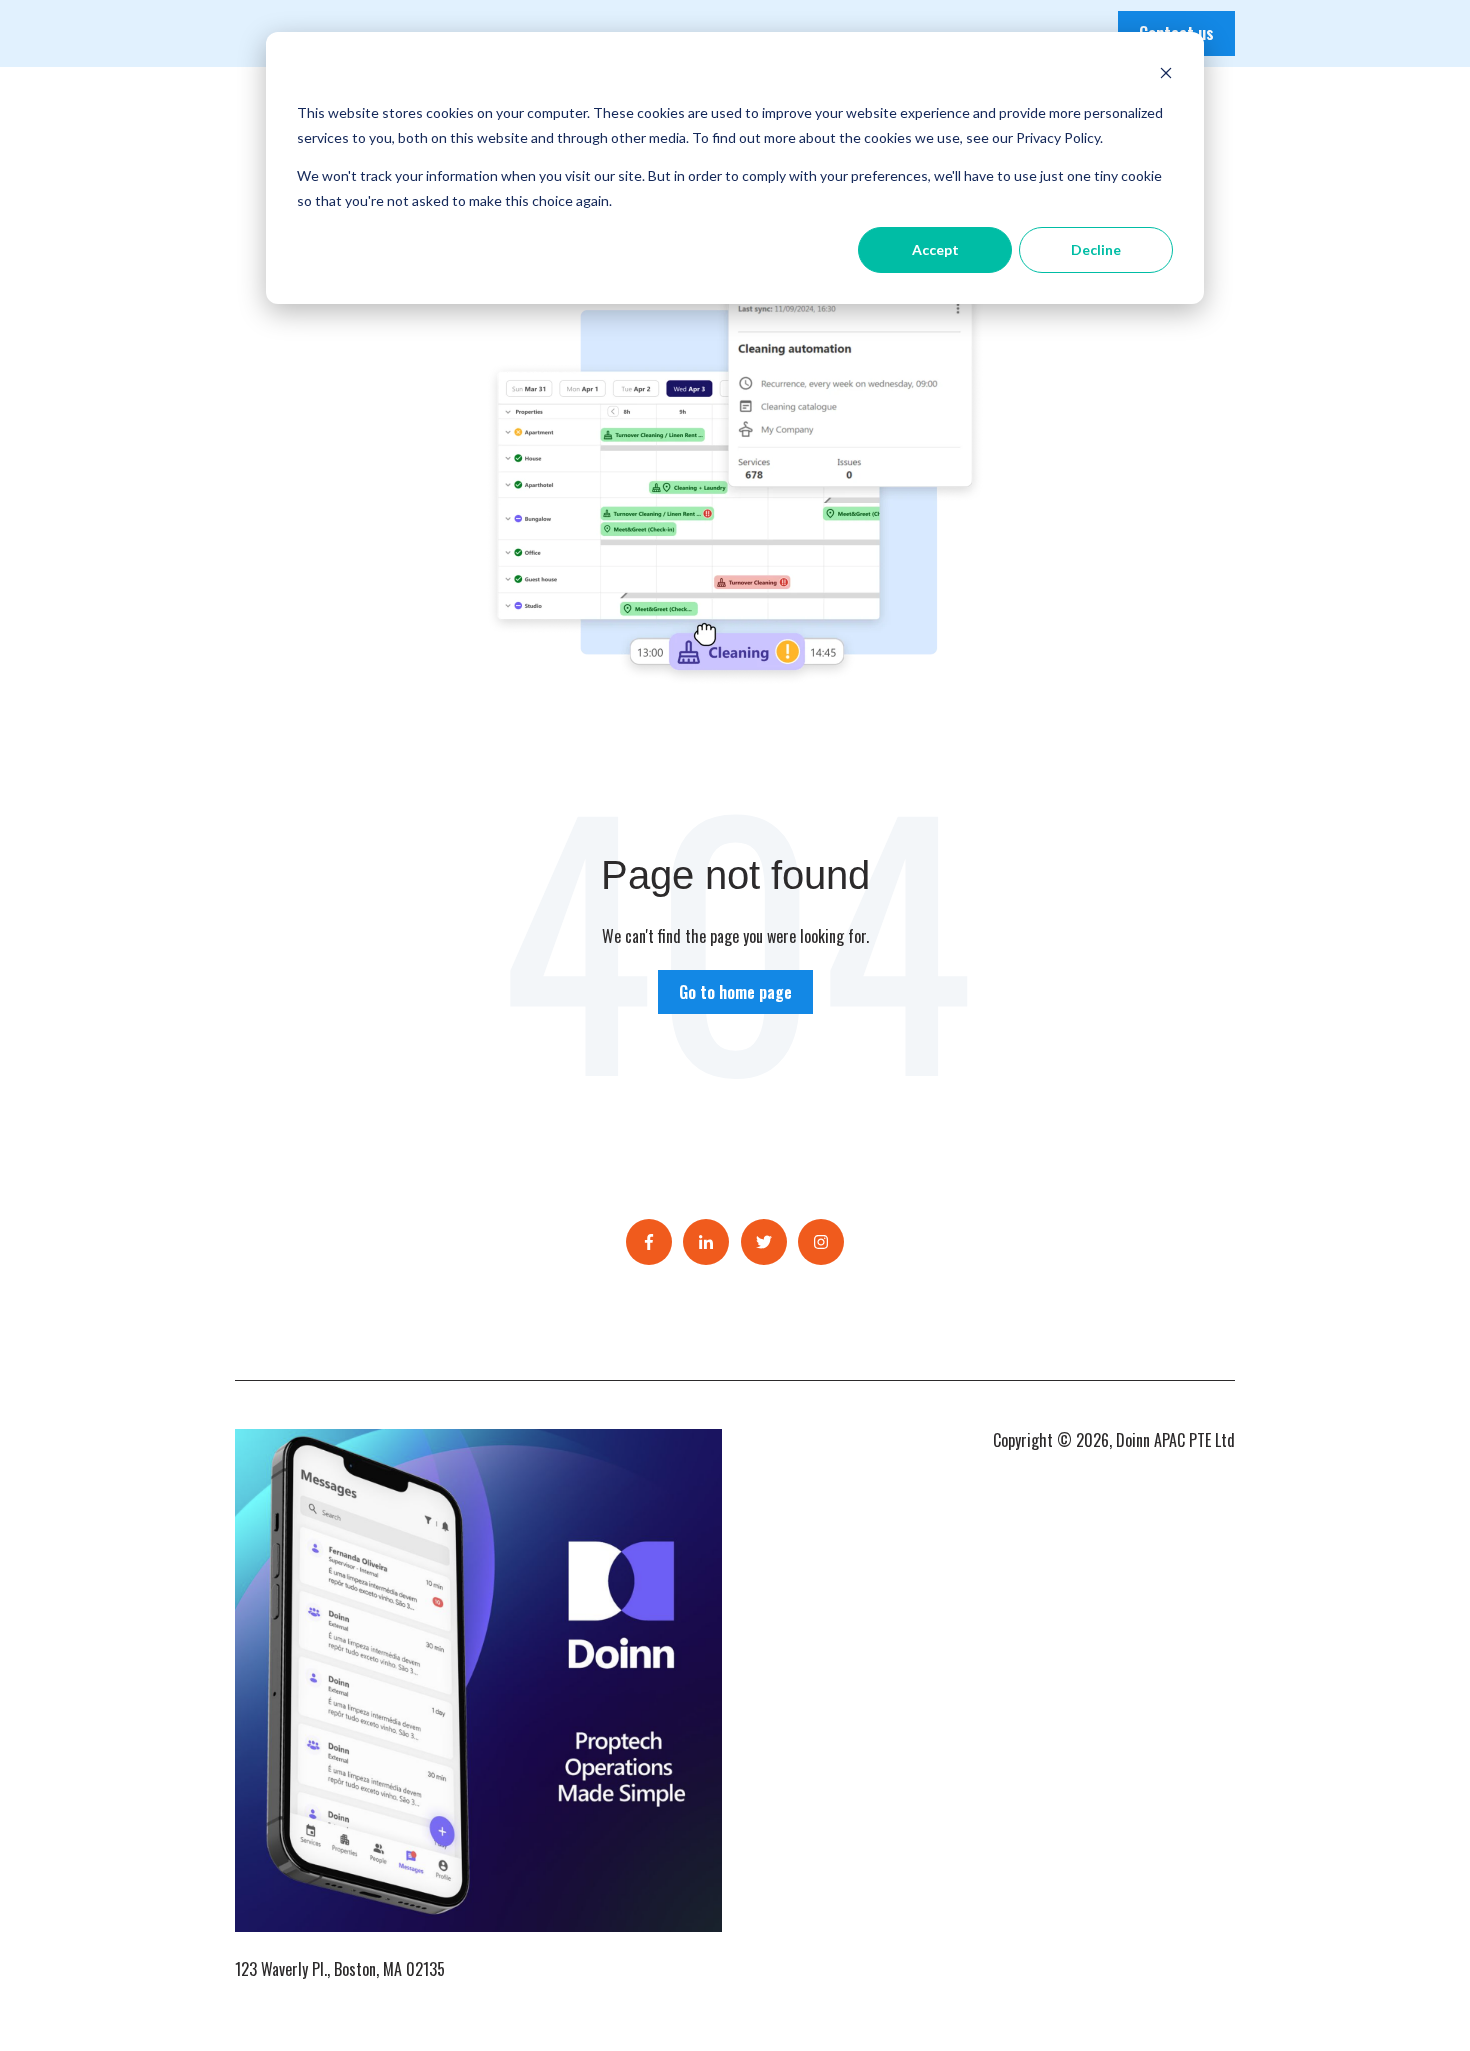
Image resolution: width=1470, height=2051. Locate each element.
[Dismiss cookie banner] (1166, 75)
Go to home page (735, 992)
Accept (935, 249)
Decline (1096, 249)
